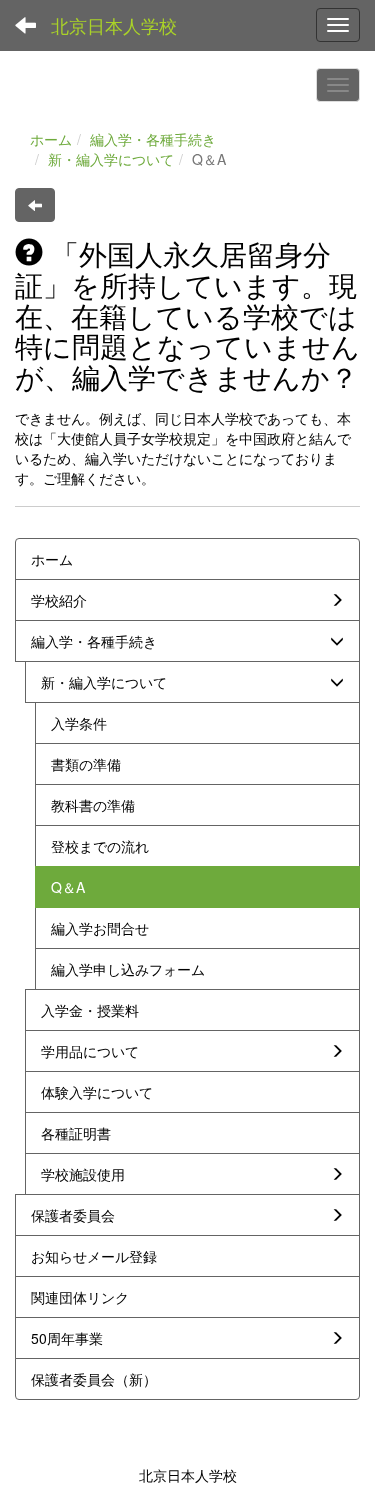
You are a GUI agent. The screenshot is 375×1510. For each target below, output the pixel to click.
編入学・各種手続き (153, 139)
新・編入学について (111, 159)
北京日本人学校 (114, 25)
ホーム (51, 139)
